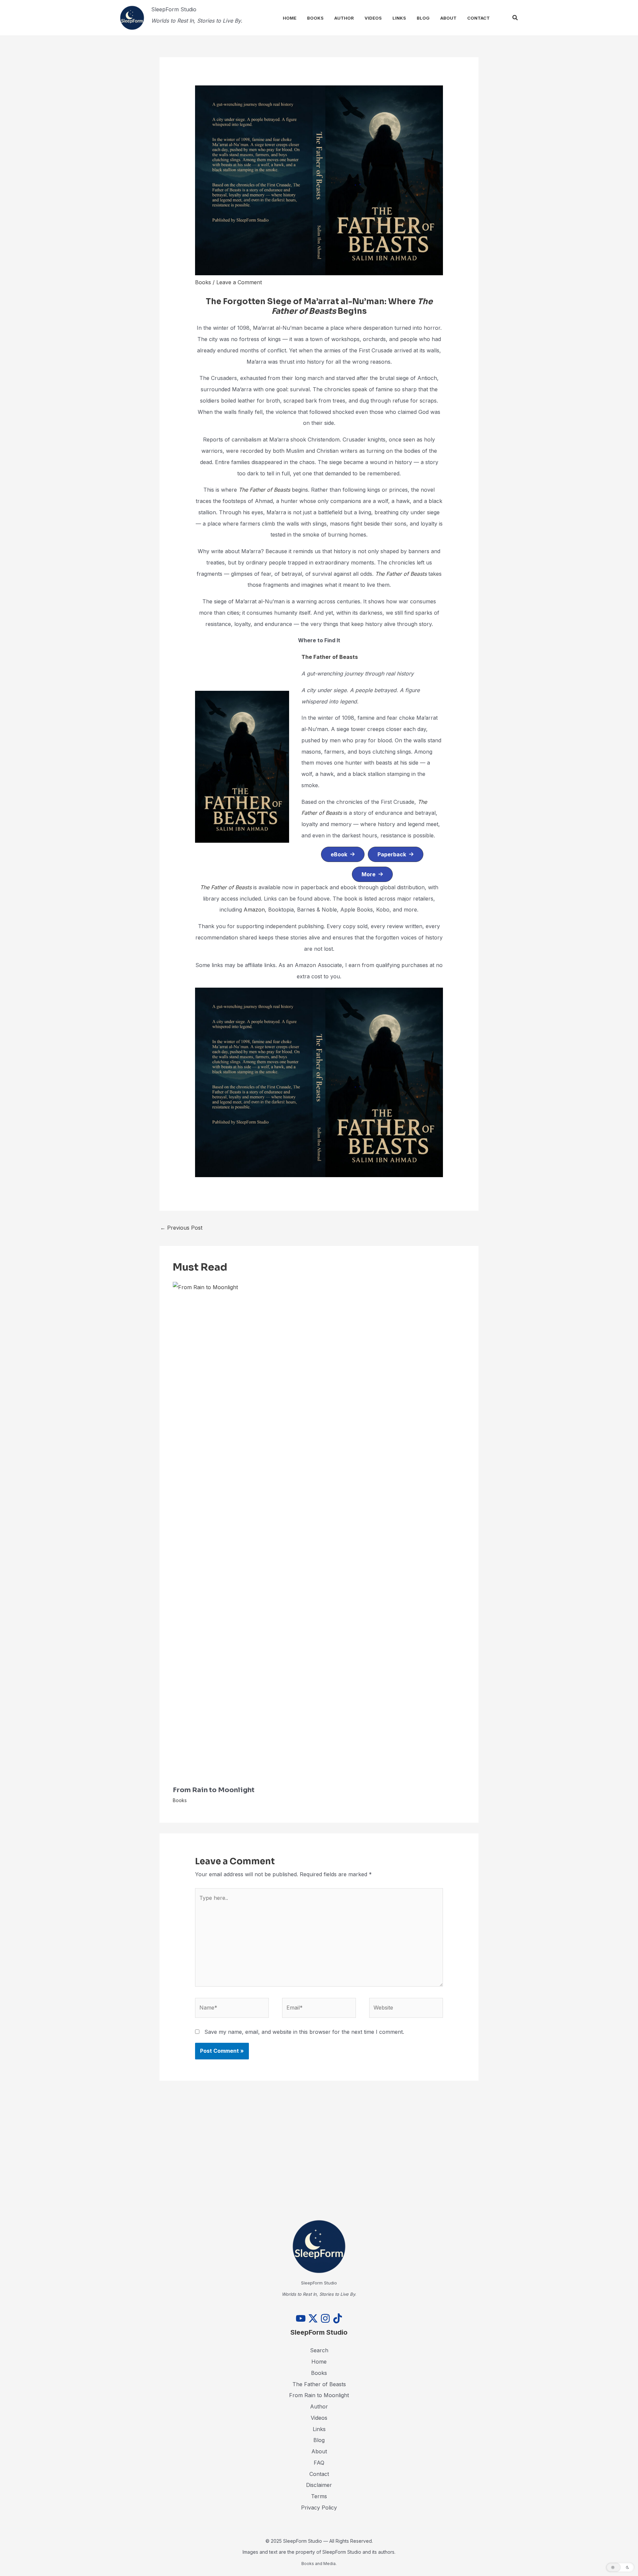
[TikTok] (338, 2318)
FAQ (319, 2463)
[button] (515, 18)
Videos (373, 18)
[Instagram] (325, 2318)
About (448, 18)
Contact (478, 18)
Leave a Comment (239, 282)
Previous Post (181, 1228)
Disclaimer (319, 2485)
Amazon (254, 910)
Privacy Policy (319, 2508)
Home (290, 18)
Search (319, 2350)
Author (344, 18)
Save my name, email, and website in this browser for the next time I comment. (304, 2032)
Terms (319, 2496)
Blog (423, 18)
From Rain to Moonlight (214, 1790)
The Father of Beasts (264, 490)
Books (315, 18)
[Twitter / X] (313, 2318)
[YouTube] (301, 2318)
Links (399, 18)
